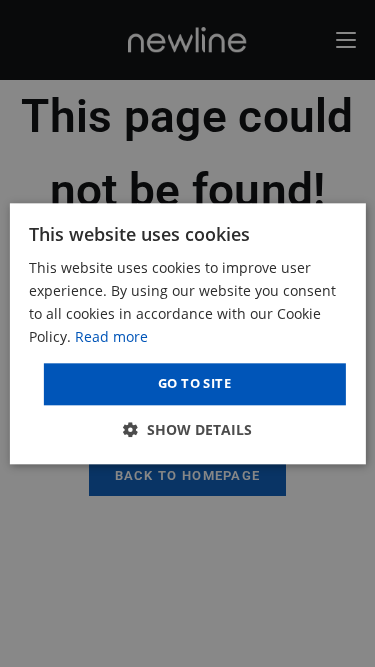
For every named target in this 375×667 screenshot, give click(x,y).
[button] (187, 429)
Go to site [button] (194, 384)
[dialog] (187, 333)
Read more (111, 336)
